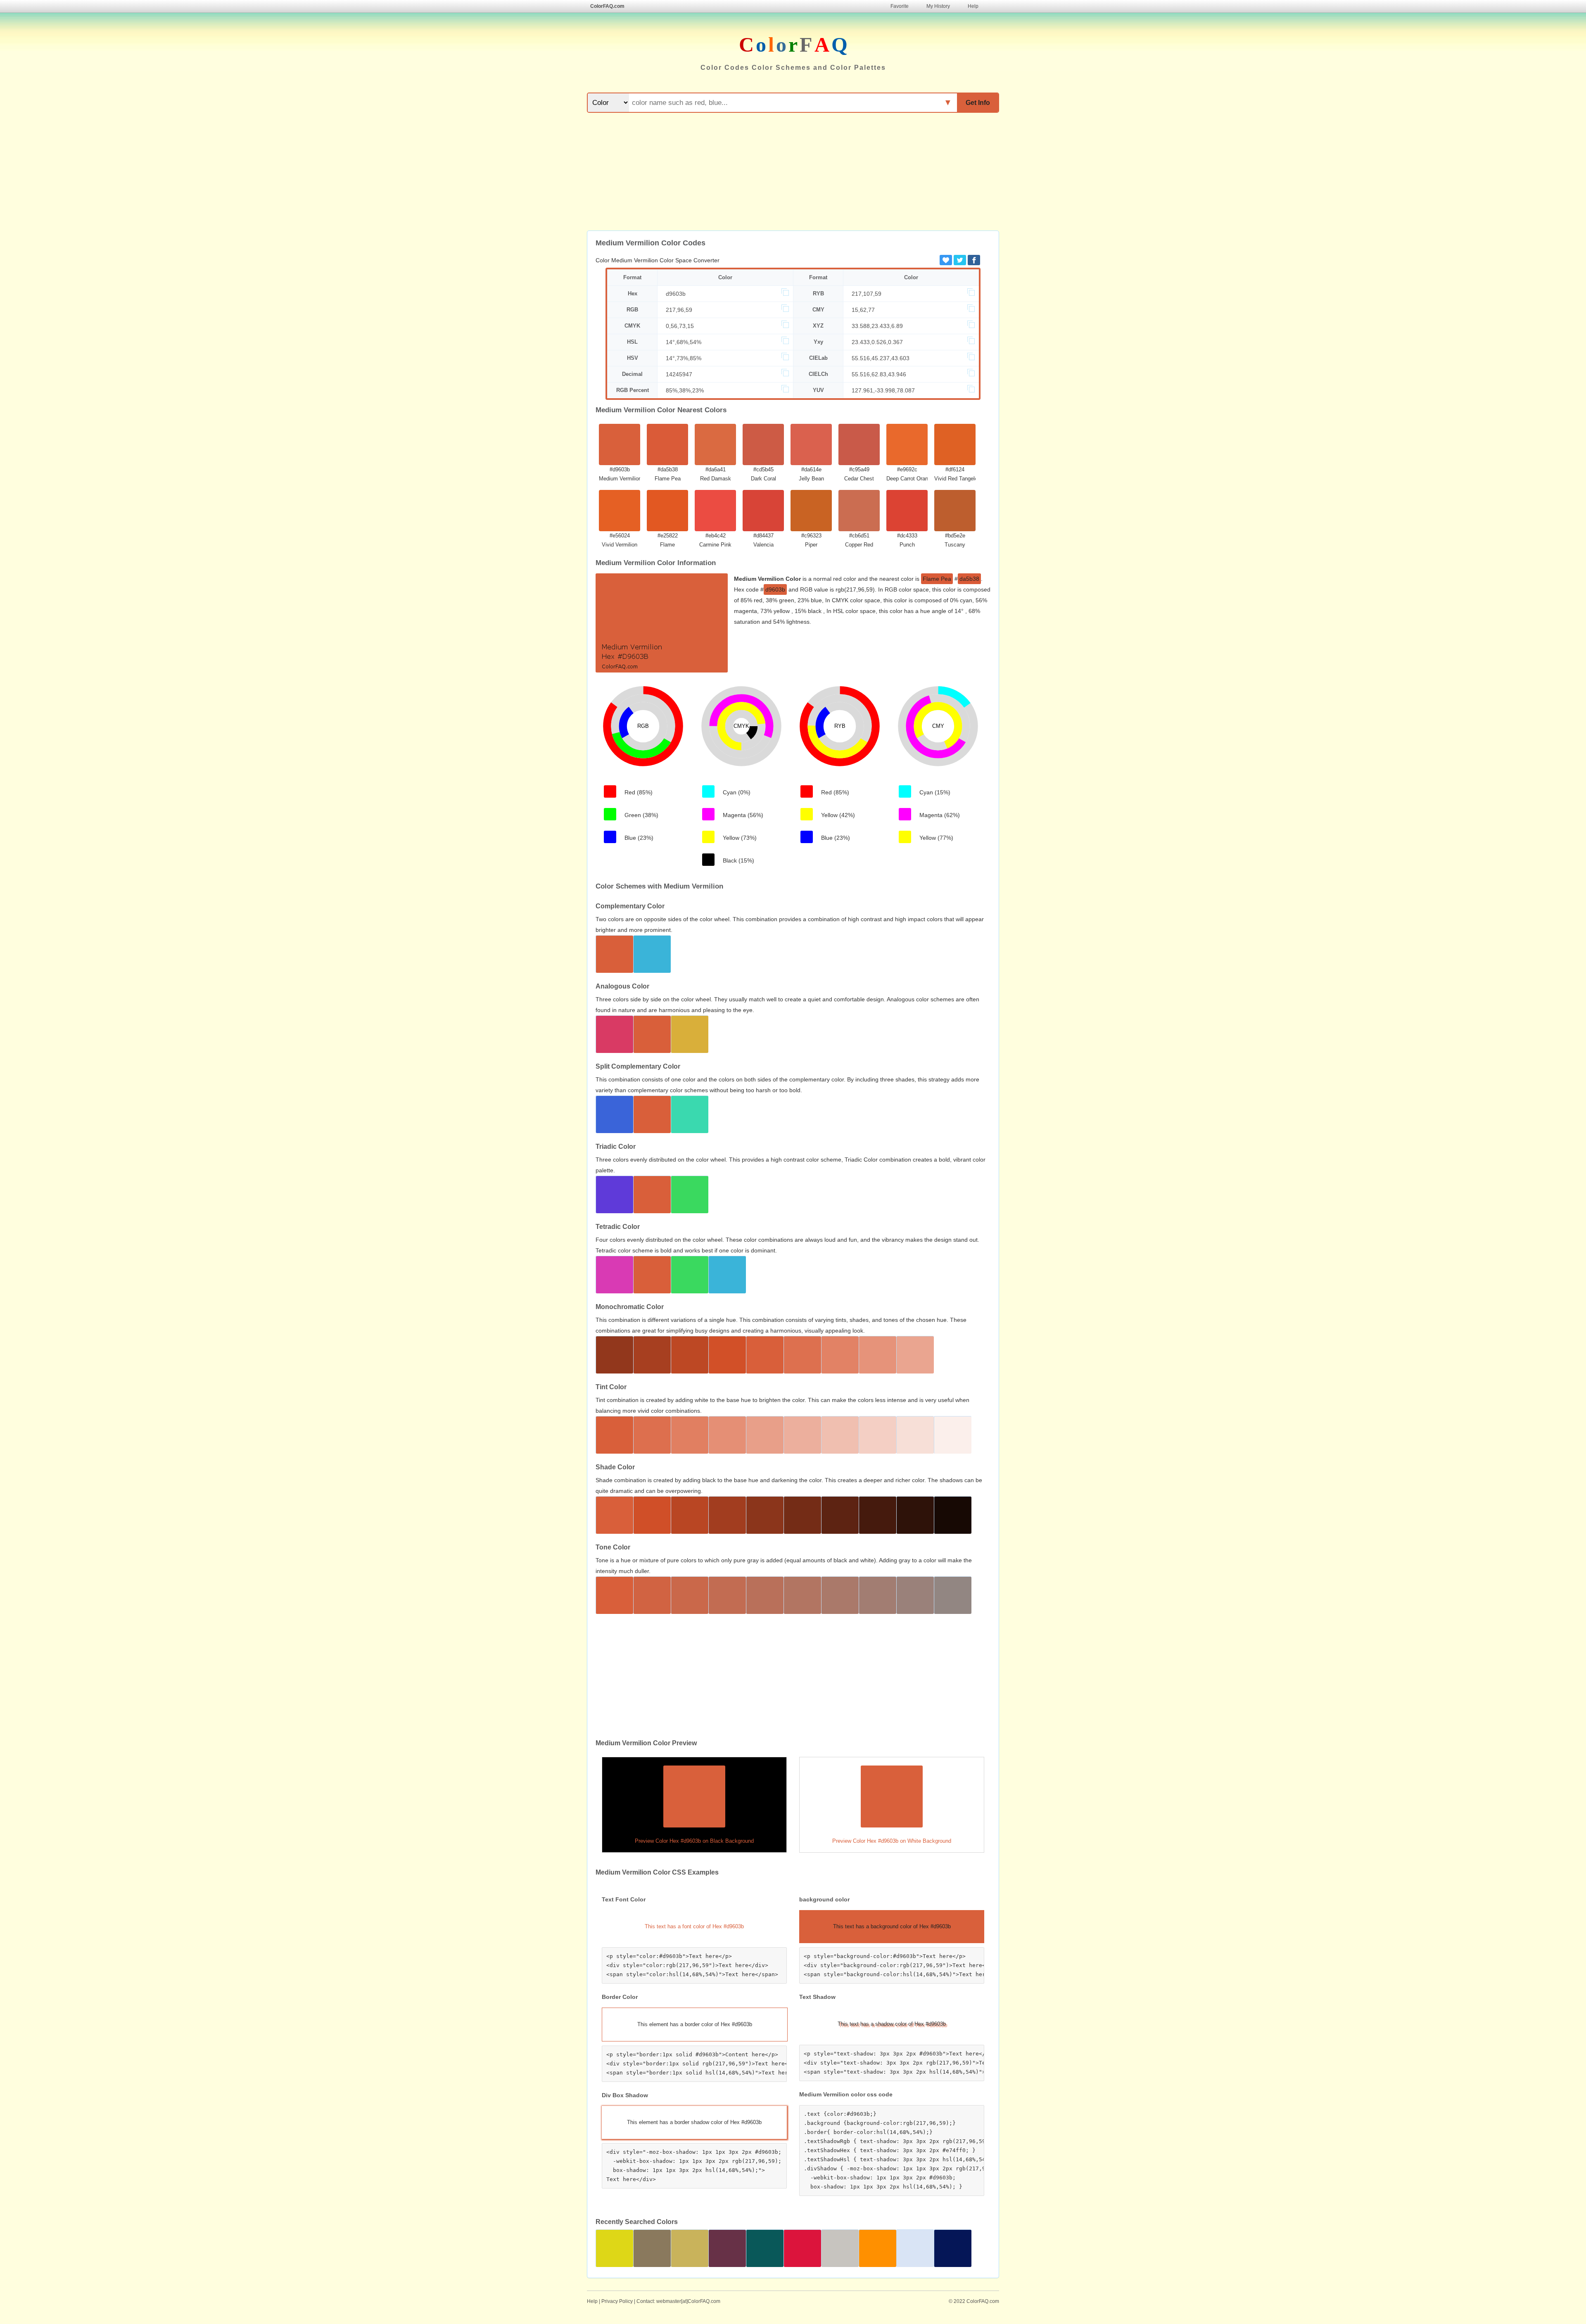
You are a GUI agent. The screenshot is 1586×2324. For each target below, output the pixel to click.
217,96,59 (679, 310)
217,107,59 (867, 294)
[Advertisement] (793, 173)
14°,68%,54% (684, 342)
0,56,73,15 (680, 326)
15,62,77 (863, 310)
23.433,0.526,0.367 (877, 342)
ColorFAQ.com (607, 6)
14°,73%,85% (684, 358)
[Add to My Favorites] (946, 260)
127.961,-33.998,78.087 (883, 390)
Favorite (900, 6)
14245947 (679, 374)
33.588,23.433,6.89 (877, 326)
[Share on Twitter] (960, 260)
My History (938, 6)
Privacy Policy (617, 2301)
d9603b (676, 294)
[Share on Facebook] (974, 260)
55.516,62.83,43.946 (879, 374)
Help (973, 6)
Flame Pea (937, 579)
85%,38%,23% (685, 390)
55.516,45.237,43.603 (881, 358)
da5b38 (969, 579)
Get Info (978, 103)
